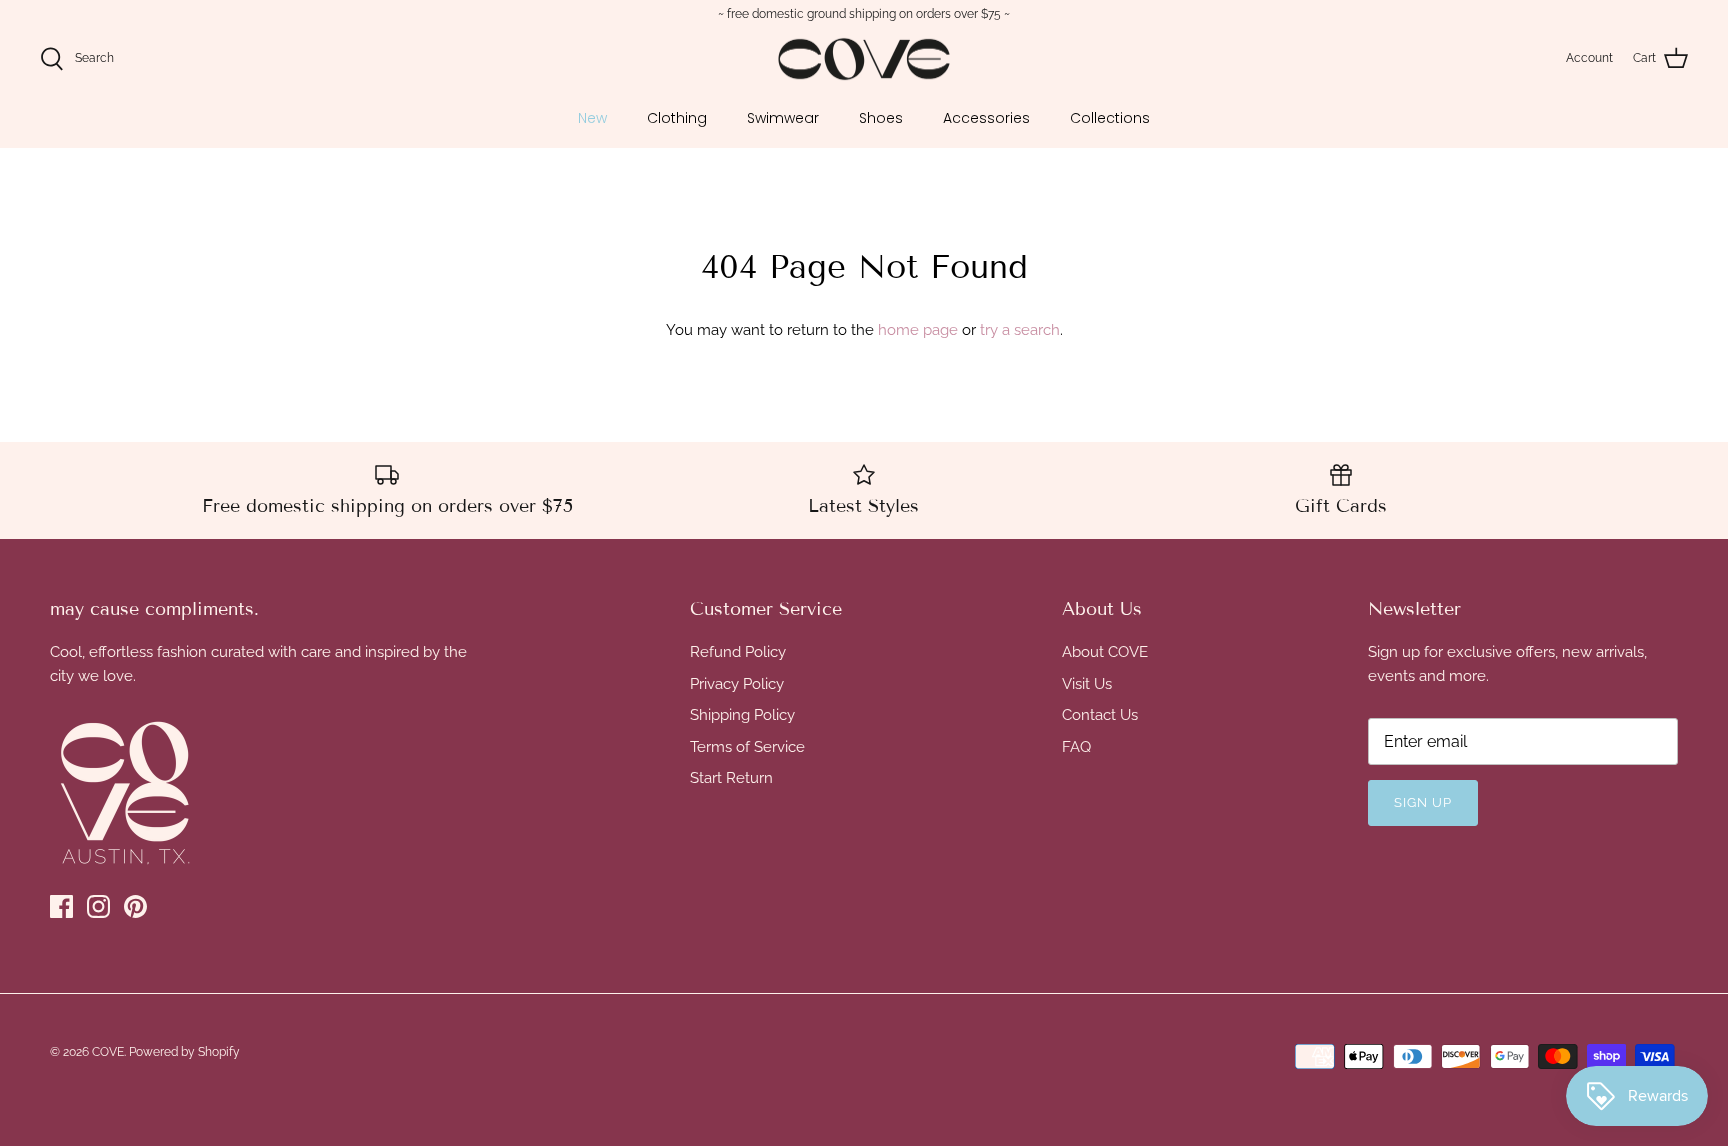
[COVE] (864, 59)
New (592, 118)
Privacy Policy (737, 684)
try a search (1020, 330)
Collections (1110, 118)
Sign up (1423, 802)
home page (918, 330)
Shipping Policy (742, 715)
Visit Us (1087, 684)
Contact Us (1100, 715)
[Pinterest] (135, 906)
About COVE (1105, 652)
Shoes (881, 118)
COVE (108, 1052)
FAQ (1076, 747)
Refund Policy (738, 652)
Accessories (986, 118)
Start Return (731, 778)
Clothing (677, 118)
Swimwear (783, 118)
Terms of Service (747, 747)
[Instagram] (98, 906)
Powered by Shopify (184, 1052)
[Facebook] (61, 906)
